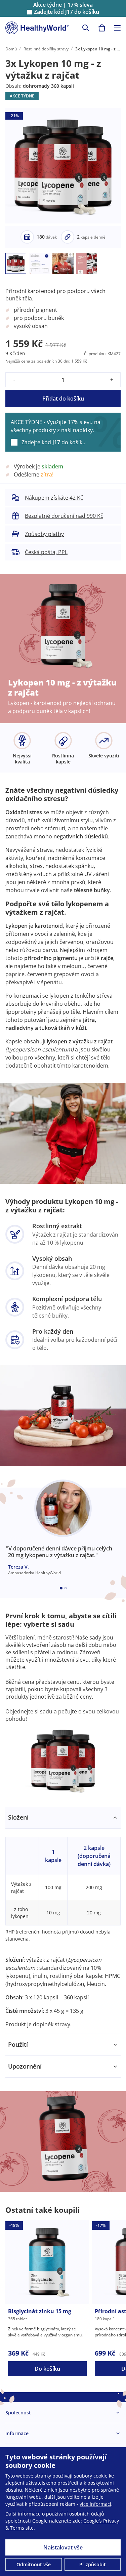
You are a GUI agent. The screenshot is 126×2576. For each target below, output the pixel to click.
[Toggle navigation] (117, 28)
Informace (17, 2433)
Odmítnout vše (34, 2564)
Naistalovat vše (63, 2547)
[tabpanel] (63, 1920)
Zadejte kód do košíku (67, 12)
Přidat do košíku (63, 399)
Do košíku (47, 2369)
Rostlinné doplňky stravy (46, 49)
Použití (18, 2044)
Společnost (18, 2413)
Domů (11, 49)
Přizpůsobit (93, 2564)
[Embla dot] (61, 1588)
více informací (95, 2504)
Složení (18, 1817)
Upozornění (25, 2066)
